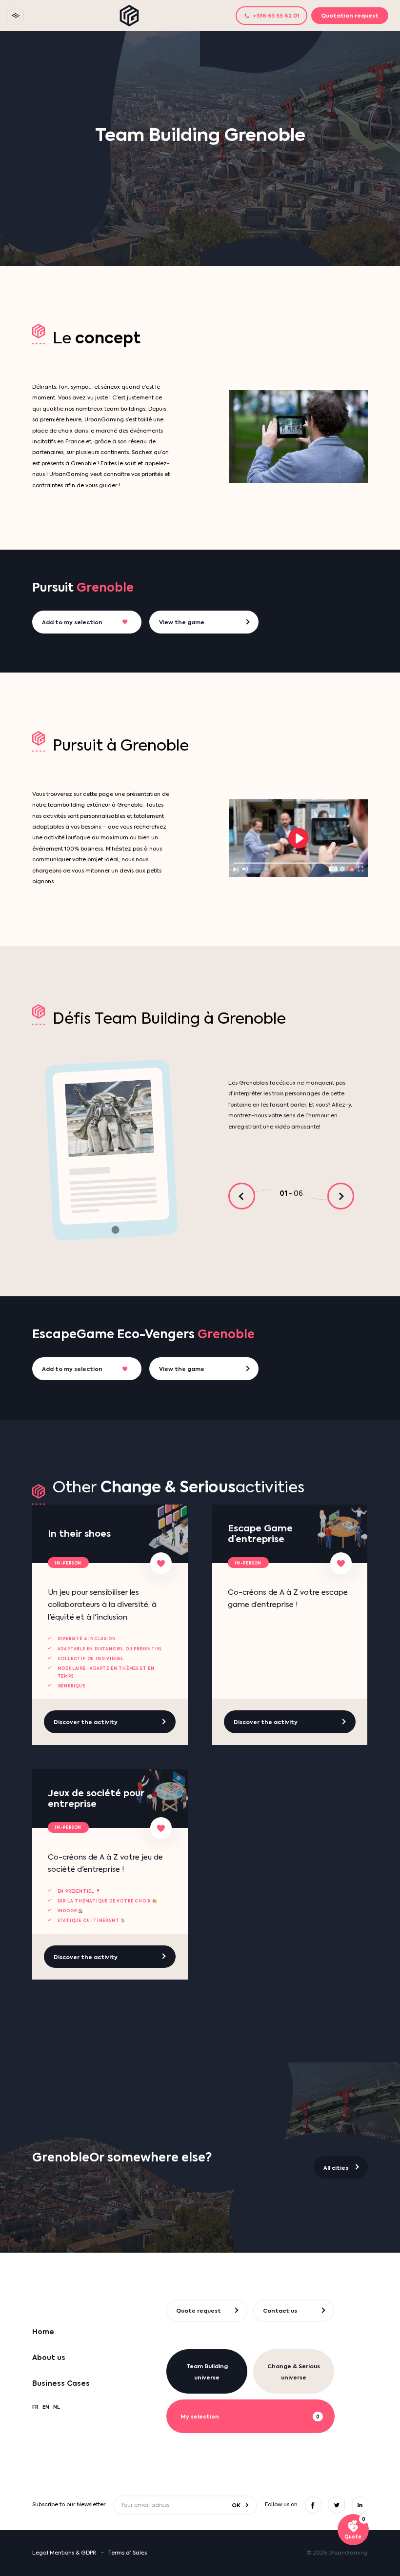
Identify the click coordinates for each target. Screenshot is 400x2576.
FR (35, 2407)
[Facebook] (313, 2505)
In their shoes (79, 1534)
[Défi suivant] (341, 1196)
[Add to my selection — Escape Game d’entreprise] (341, 1563)
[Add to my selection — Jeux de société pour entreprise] (161, 1828)
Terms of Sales (127, 2553)
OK (236, 2505)
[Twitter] (337, 2505)
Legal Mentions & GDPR (64, 2553)
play (299, 838)
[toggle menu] (16, 16)
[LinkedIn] (360, 2505)
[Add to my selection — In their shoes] (161, 1563)
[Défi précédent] (242, 1196)
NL (57, 2407)
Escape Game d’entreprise (260, 1534)
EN (46, 2407)
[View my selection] (353, 2530)
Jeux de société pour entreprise (96, 1798)
